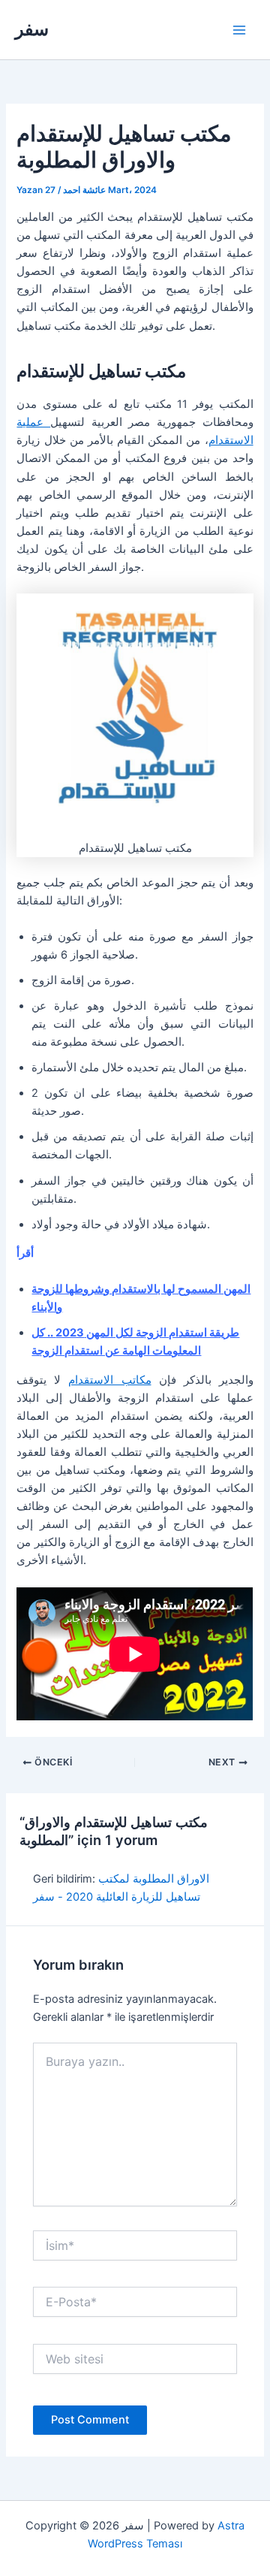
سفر (32, 29)
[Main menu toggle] (239, 30)
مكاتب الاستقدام (109, 1380)
